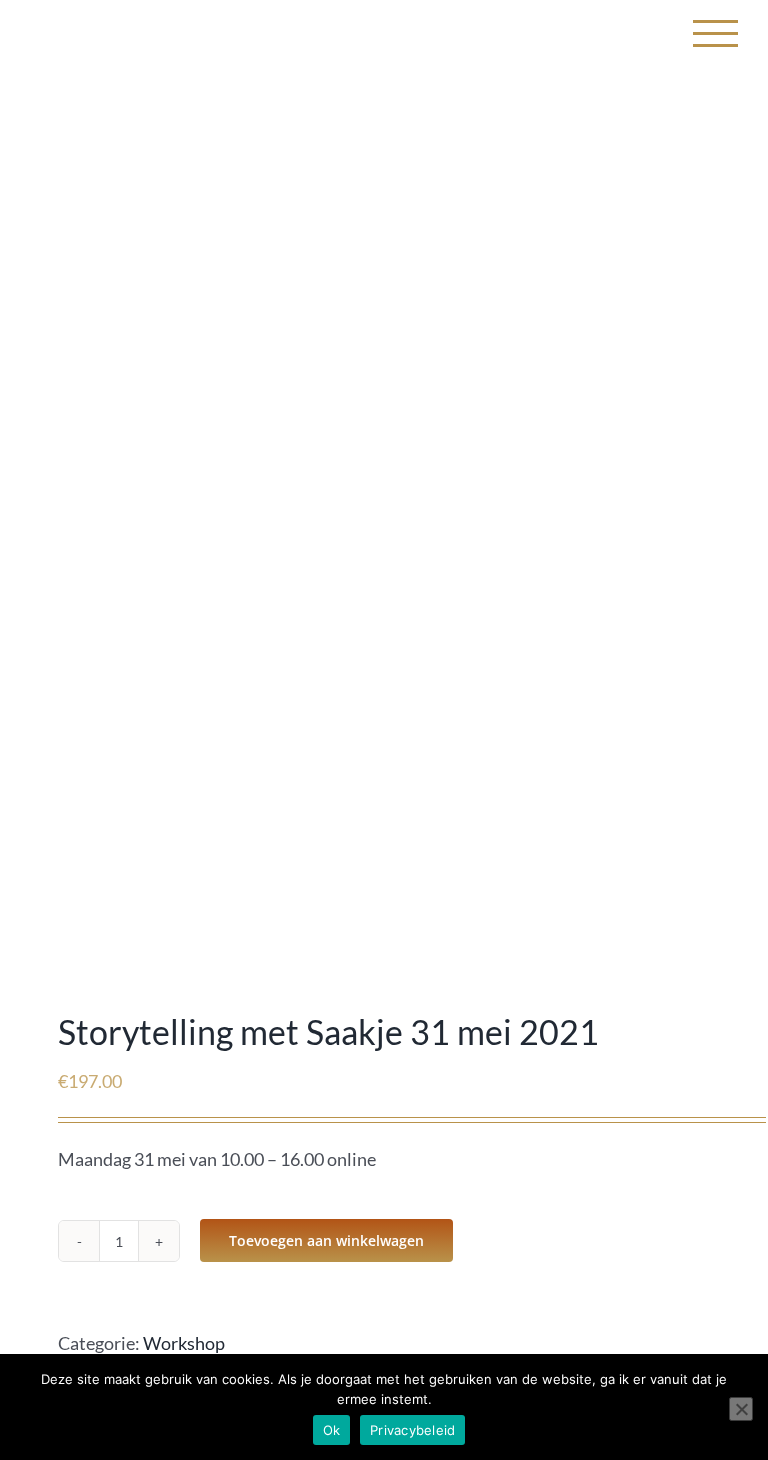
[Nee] (741, 1409)
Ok (332, 1430)
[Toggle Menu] (715, 33)
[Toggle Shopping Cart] (649, 33)
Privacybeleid (412, 1430)
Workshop (184, 1343)
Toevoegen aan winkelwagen (326, 1240)
